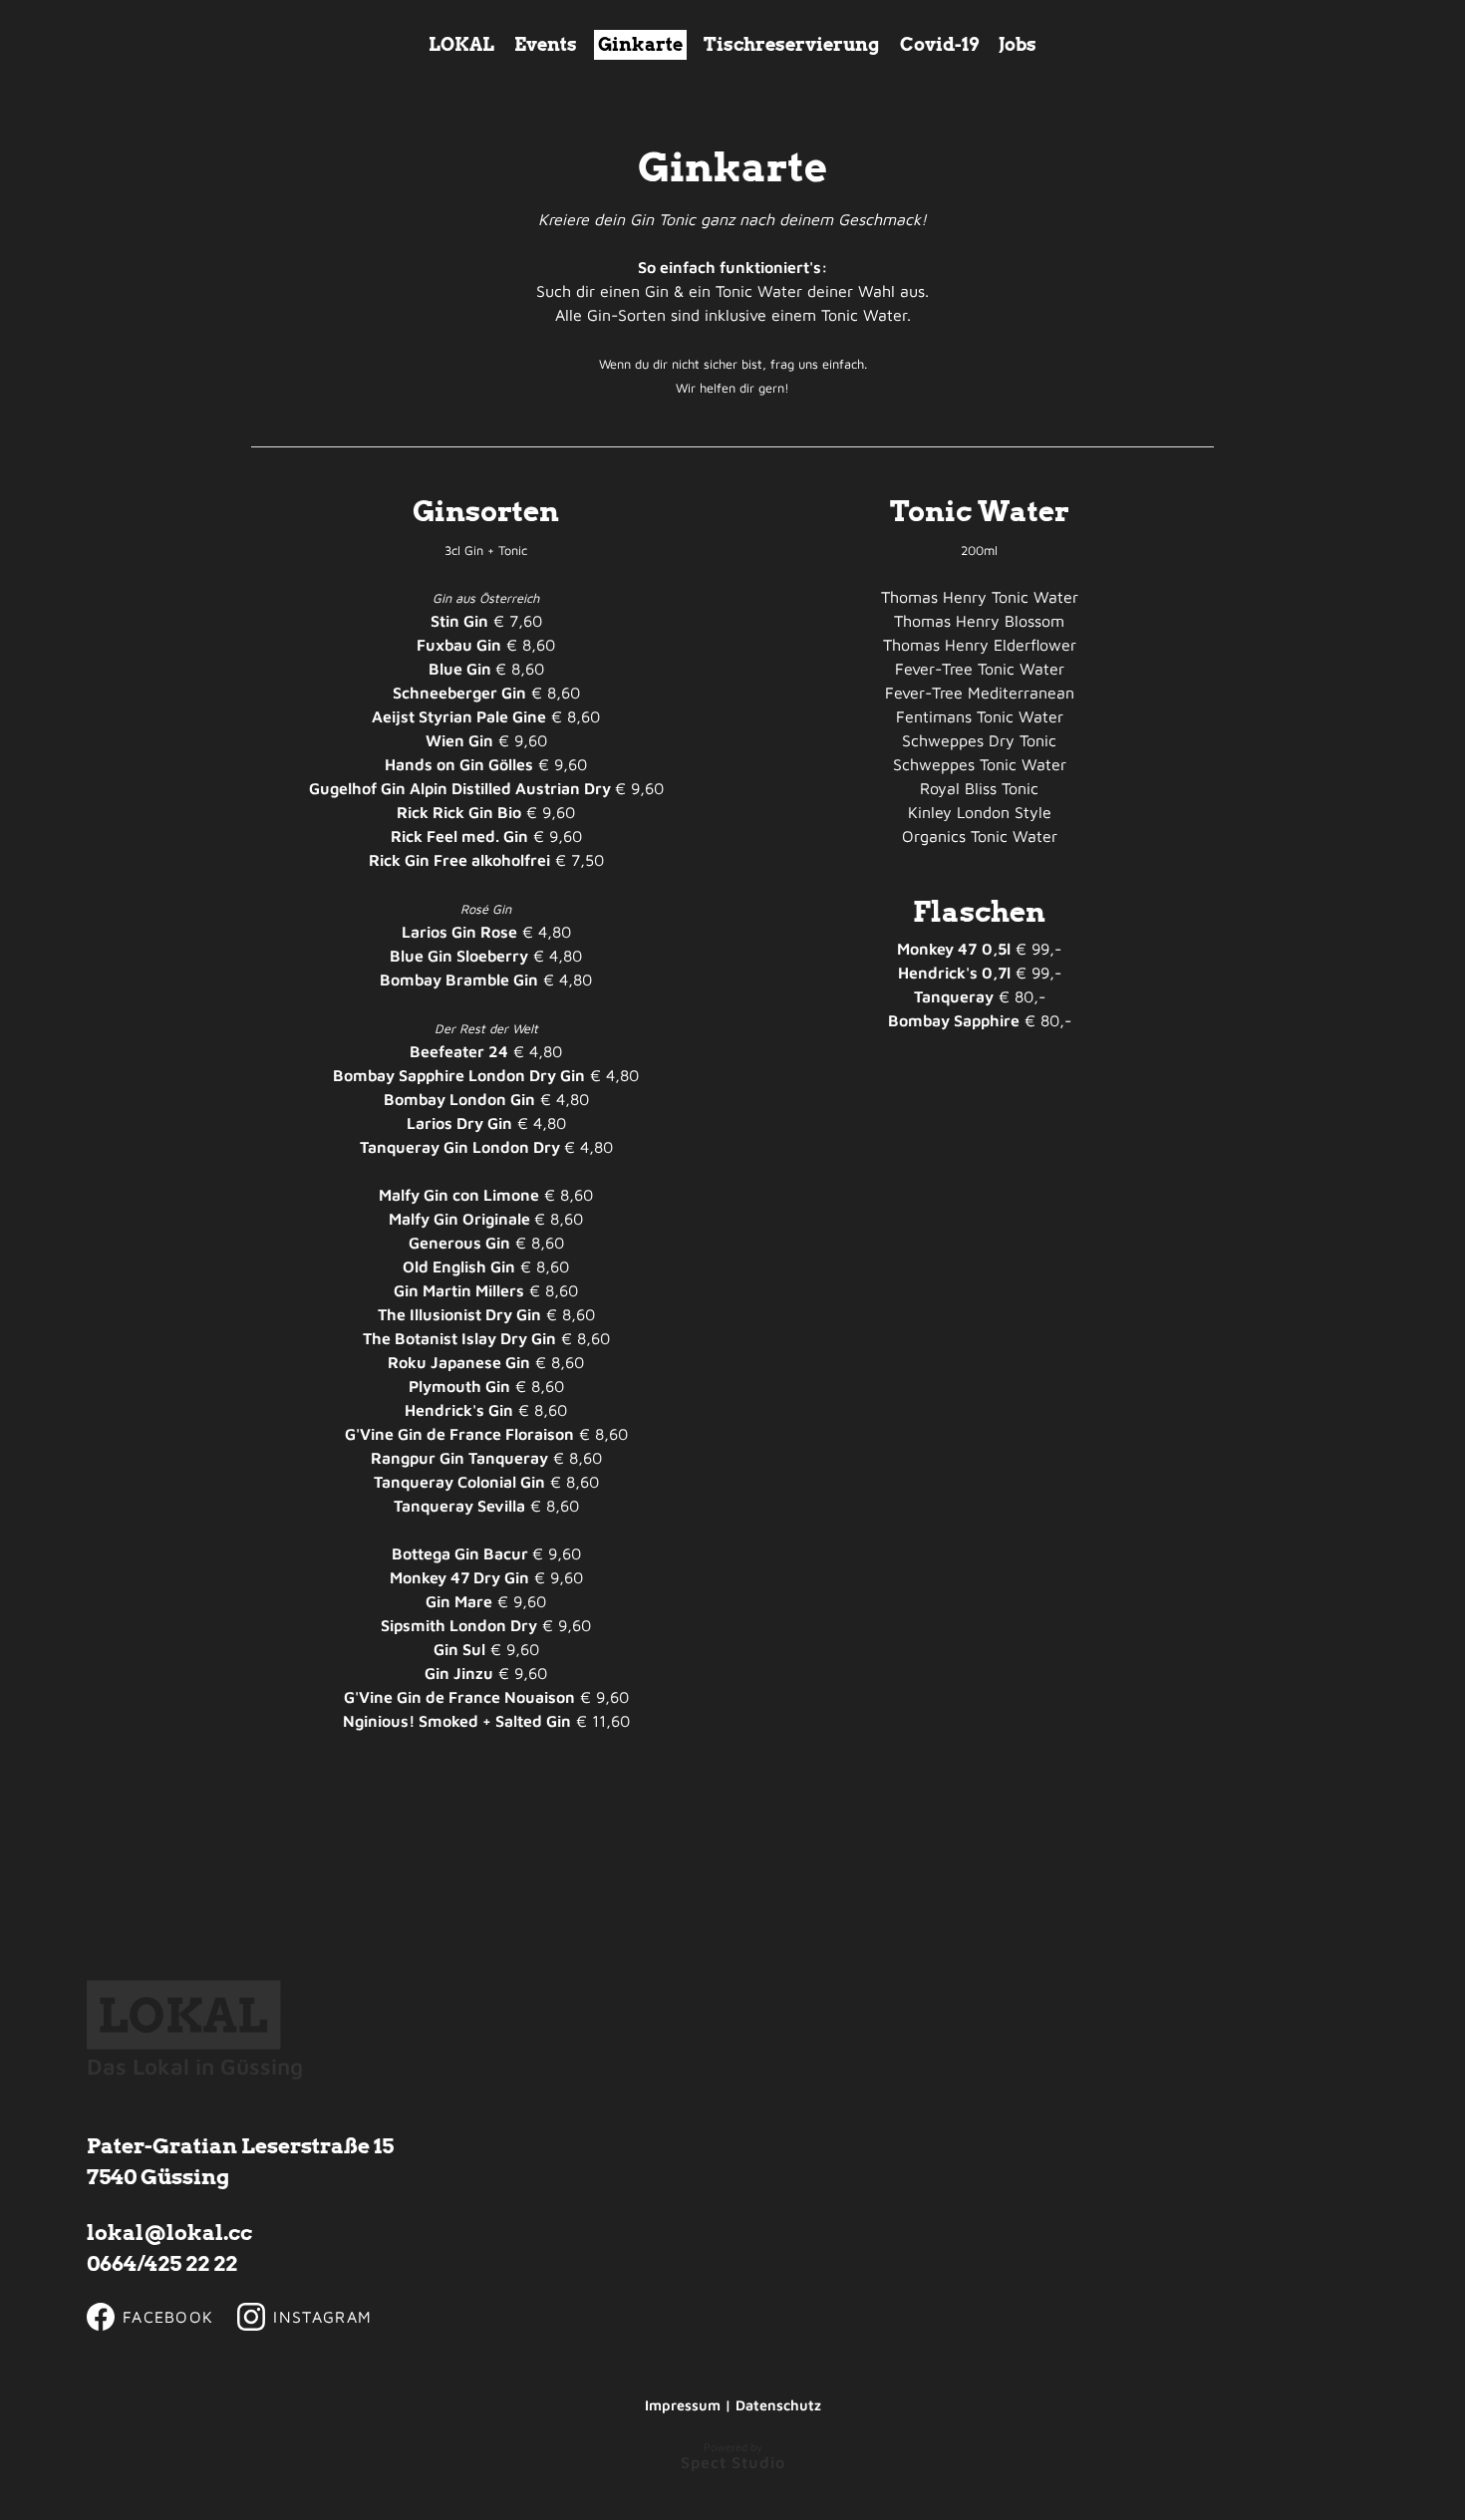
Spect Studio (733, 2462)
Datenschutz (778, 2405)
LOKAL (461, 44)
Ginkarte (640, 44)
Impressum (683, 2405)
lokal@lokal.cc (169, 2233)
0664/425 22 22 (162, 2263)
